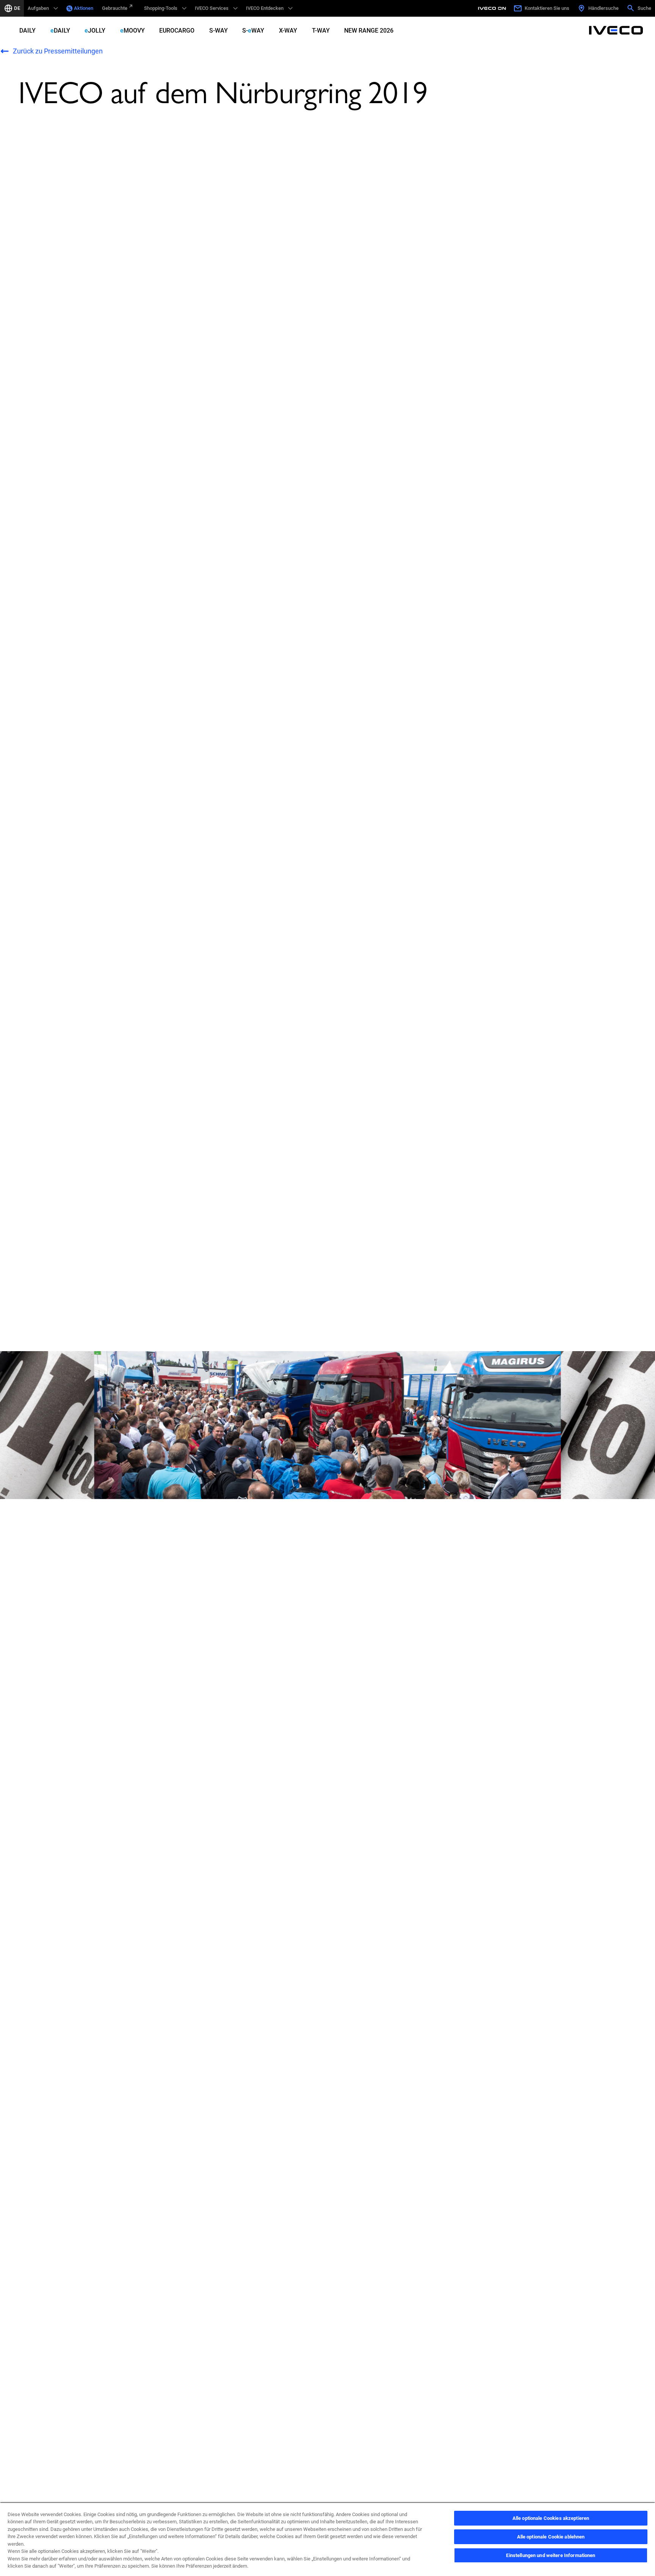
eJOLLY (95, 31)
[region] (327, 2539)
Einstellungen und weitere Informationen (551, 2555)
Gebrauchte (115, 8)
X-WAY (288, 31)
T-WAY (321, 31)
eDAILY (60, 31)
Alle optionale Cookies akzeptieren (551, 2518)
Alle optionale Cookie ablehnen (551, 2537)
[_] (493, 8)
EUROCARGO (177, 31)
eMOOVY (132, 31)
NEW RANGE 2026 (369, 31)
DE (17, 8)
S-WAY (219, 31)
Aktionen (84, 8)
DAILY (27, 31)
